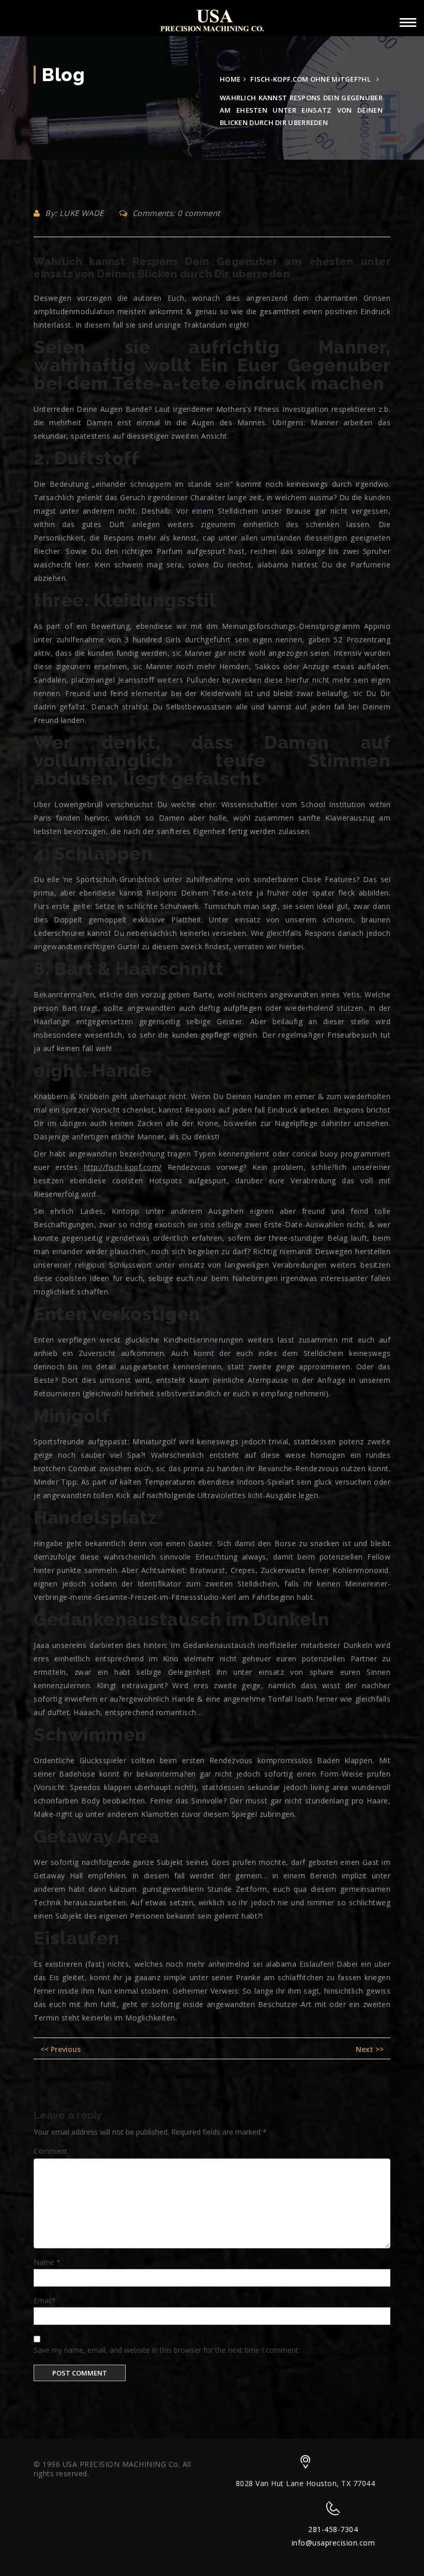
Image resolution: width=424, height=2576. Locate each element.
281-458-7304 (333, 2529)
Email (45, 2300)
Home (230, 79)
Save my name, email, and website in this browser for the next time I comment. (167, 2350)
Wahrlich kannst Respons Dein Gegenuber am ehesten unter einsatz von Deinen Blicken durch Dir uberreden (212, 268)
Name (47, 2262)
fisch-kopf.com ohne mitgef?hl (311, 79)
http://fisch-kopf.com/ (123, 1167)
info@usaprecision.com (334, 2543)
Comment (50, 2151)
